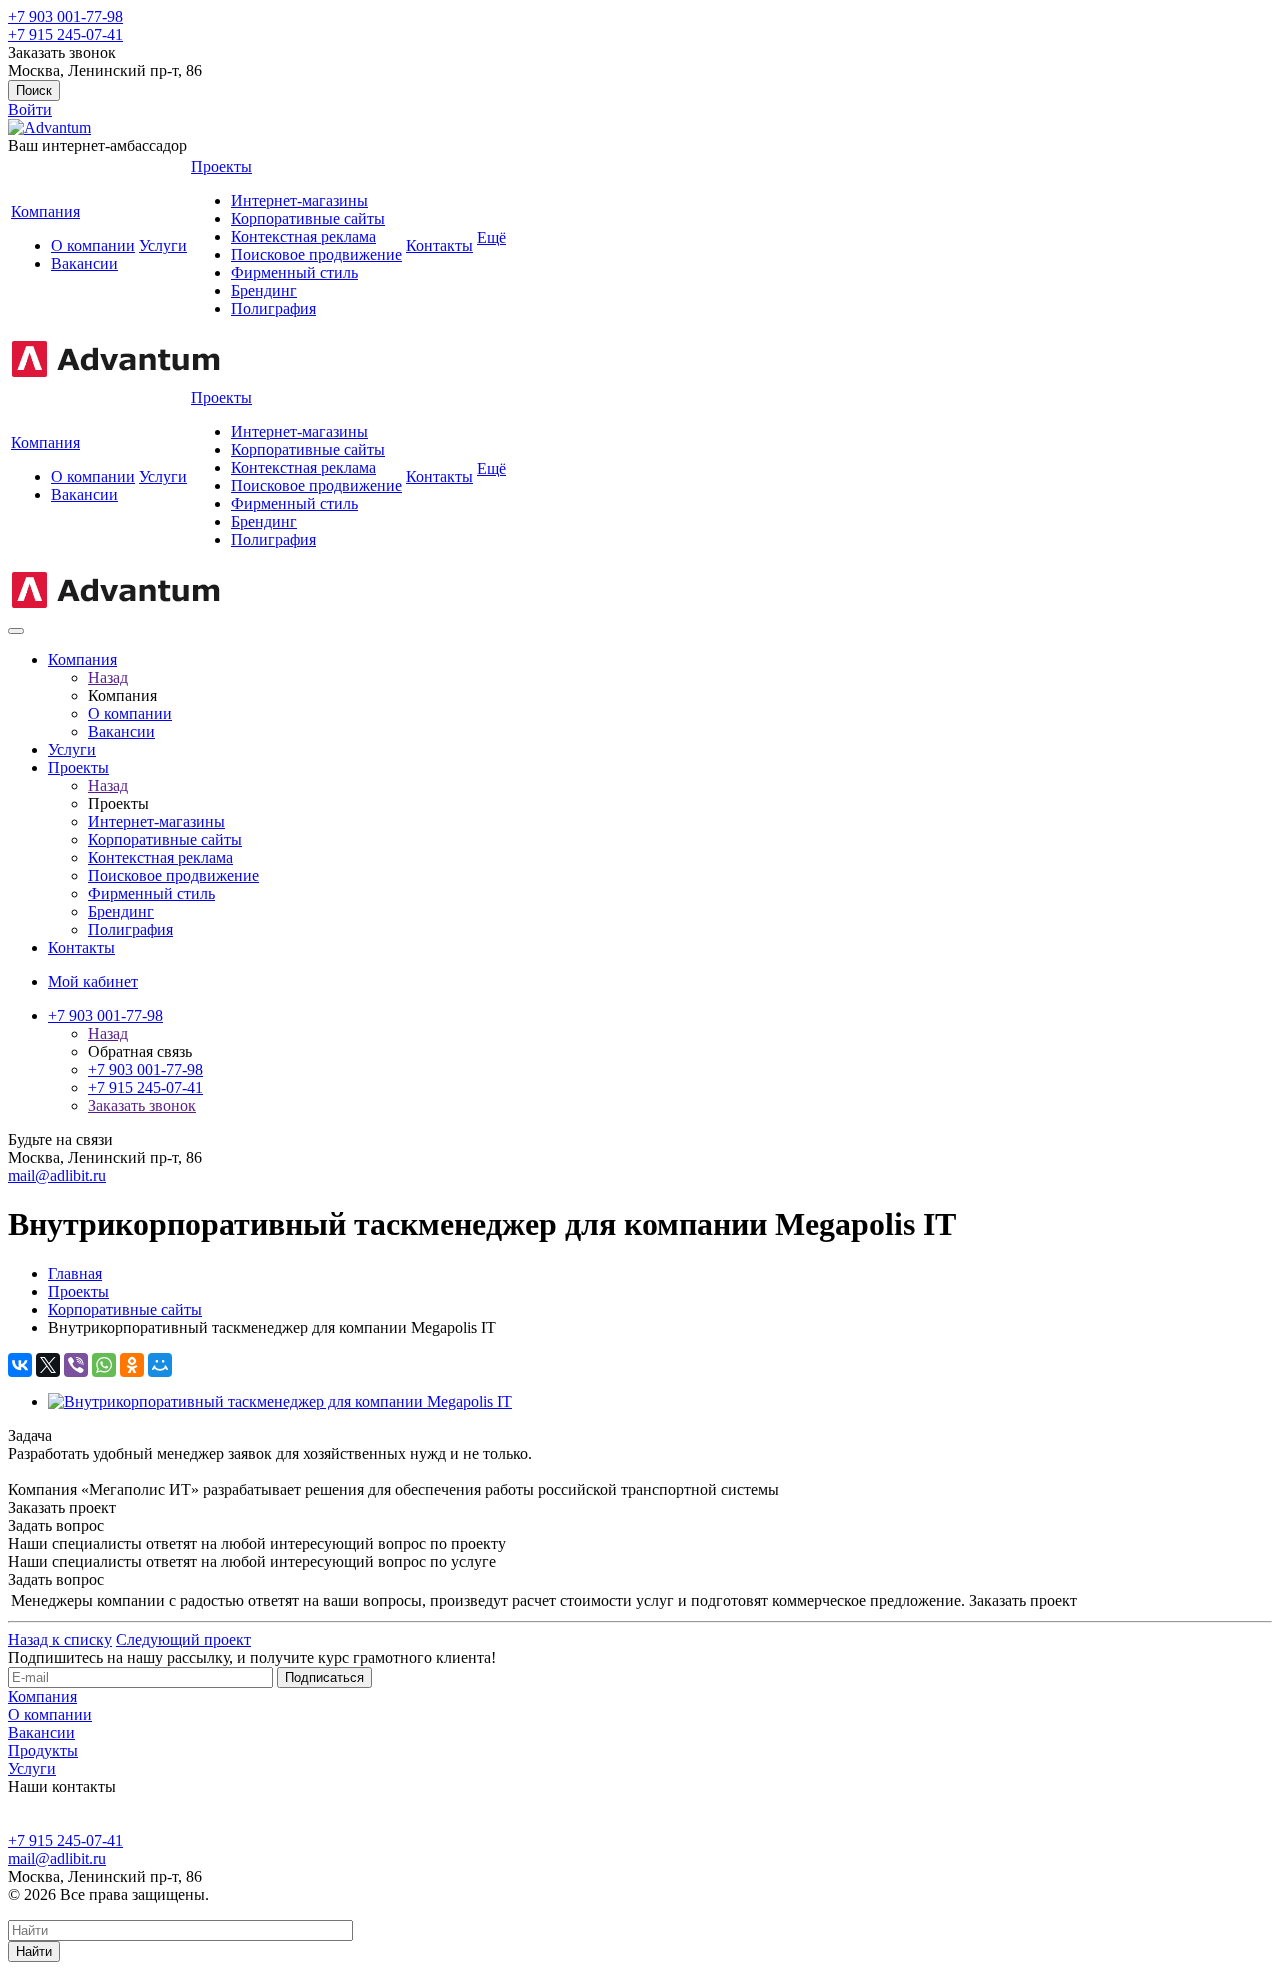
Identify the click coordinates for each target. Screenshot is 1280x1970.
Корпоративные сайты (308, 218)
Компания (45, 211)
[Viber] (76, 1365)
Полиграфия (273, 308)
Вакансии (84, 263)
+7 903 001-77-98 (65, 16)
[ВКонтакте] (20, 1365)
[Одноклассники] (132, 1365)
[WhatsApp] (104, 1365)
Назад (108, 677)
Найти (34, 1951)
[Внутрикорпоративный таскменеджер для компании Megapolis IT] (280, 1401)
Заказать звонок (142, 1105)
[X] (48, 1365)
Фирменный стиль (294, 272)
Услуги (163, 245)
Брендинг (264, 290)
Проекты (221, 166)
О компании (93, 245)
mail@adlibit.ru (57, 1175)
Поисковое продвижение (316, 254)
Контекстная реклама (303, 236)
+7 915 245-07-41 (65, 34)
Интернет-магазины (299, 200)
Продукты (43, 1750)
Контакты (439, 245)
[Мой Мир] (160, 1365)
